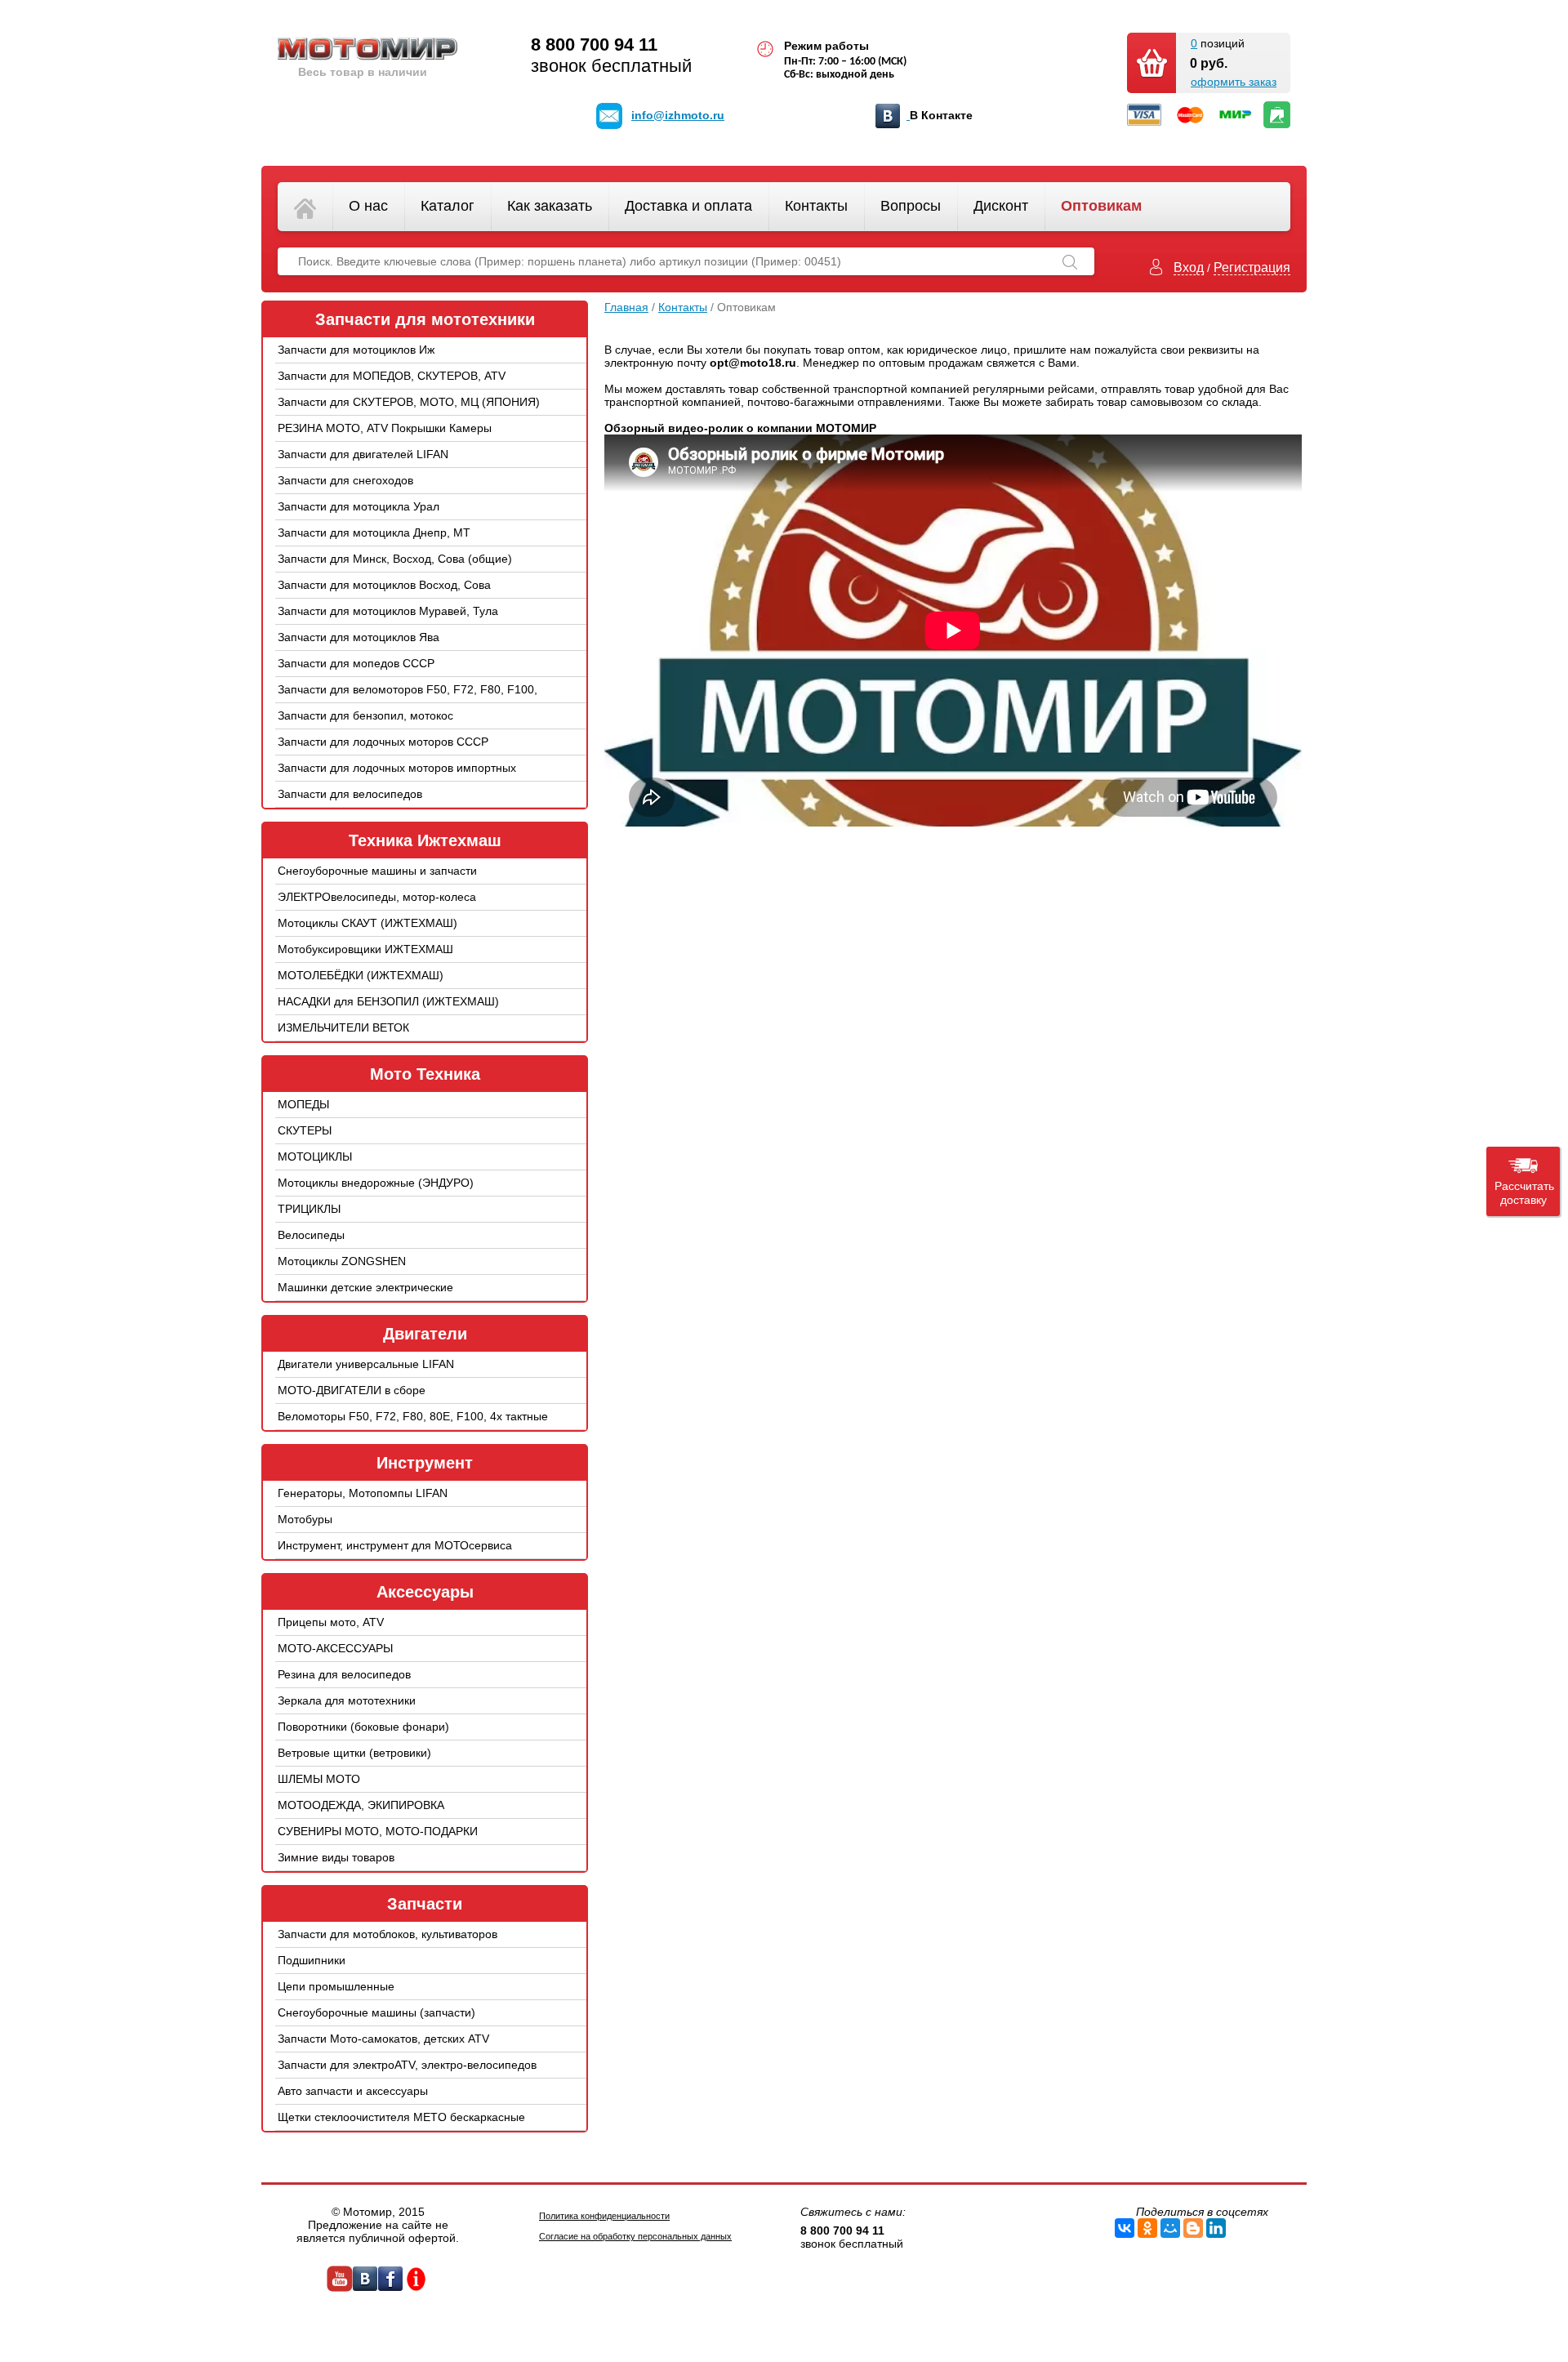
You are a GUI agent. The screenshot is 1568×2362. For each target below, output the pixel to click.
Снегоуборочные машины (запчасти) (376, 2012)
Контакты (816, 206)
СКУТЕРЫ (305, 1130)
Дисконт (1001, 206)
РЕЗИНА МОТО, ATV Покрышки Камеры (385, 428)
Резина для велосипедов (344, 1674)
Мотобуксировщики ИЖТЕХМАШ (365, 949)
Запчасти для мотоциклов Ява (359, 637)
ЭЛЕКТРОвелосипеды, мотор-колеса (377, 897)
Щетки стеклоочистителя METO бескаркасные (401, 2117)
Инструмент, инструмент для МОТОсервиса (395, 1545)
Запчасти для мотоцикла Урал (359, 506)
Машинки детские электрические (365, 1287)
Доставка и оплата (688, 206)
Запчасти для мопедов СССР (356, 663)
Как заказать (550, 206)
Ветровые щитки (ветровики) (354, 1753)
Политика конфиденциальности (604, 2216)
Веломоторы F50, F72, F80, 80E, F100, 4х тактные (413, 1416)
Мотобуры (305, 1519)
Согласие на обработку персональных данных (635, 2236)
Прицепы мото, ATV (331, 1622)
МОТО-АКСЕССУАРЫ (335, 1648)
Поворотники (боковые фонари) (363, 1727)
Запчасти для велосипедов (350, 794)
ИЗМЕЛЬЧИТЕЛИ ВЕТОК (343, 1027)
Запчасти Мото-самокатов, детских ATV (383, 2039)
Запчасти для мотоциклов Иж (356, 350)
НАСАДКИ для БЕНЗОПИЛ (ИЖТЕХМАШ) (388, 1001)
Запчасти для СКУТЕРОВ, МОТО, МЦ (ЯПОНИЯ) (409, 402)
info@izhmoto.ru (678, 115)
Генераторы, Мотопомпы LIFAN (363, 1493)
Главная (626, 307)
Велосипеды (311, 1235)
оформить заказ (1234, 82)
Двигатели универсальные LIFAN (366, 1364)
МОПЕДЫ (303, 1104)
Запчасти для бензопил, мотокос (365, 715)
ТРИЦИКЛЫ (309, 1209)
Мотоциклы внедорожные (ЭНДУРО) (376, 1183)
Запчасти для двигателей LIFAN (363, 454)
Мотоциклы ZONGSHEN (342, 1261)
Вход (1189, 267)
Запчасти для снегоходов (345, 480)
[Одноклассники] (1147, 2228)
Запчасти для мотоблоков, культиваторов (388, 1934)
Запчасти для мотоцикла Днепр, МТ (374, 533)
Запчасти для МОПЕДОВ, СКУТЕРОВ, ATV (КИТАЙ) (392, 388)
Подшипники (312, 1960)
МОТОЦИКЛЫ (315, 1156)
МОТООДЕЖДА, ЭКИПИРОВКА (361, 1805)
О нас (368, 206)
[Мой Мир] (1170, 2228)
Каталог (448, 206)
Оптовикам (1101, 206)
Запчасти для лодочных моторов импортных (397, 768)
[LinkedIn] (1216, 2228)
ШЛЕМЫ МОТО (319, 1779)
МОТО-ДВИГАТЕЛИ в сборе (352, 1390)
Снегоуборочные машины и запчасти (377, 871)
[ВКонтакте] (1125, 2228)
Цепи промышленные (336, 1986)
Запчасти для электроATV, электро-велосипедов (407, 2065)
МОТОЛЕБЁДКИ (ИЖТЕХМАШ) (361, 975)
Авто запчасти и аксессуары (353, 2091)
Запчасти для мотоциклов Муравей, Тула (388, 611)
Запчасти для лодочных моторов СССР (383, 742)
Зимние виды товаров (336, 1857)
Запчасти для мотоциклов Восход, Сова (384, 585)
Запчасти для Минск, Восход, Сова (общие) (395, 559)
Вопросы (911, 206)
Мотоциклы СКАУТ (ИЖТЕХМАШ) (367, 923)
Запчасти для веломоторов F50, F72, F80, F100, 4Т (408, 702)
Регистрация (1252, 267)
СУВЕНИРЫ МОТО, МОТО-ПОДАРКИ (378, 1831)
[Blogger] (1193, 2228)
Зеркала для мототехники (347, 1700)
